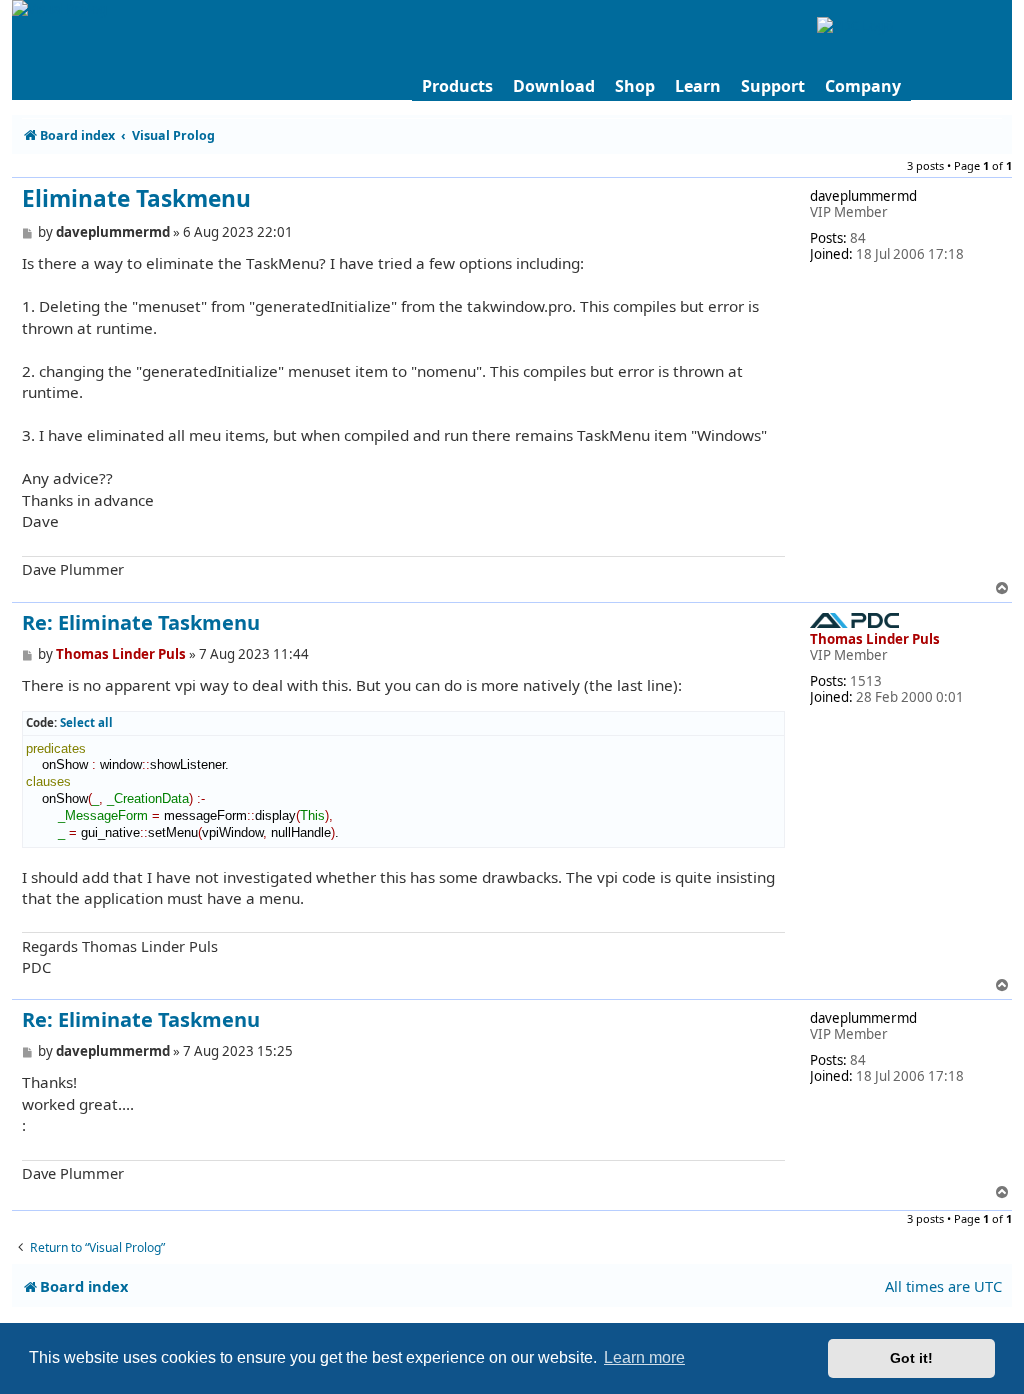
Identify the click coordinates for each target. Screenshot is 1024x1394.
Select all (86, 722)
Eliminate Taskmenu (136, 199)
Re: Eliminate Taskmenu (141, 622)
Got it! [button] (911, 1358)
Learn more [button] (644, 1357)
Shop (635, 86)
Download (554, 86)
